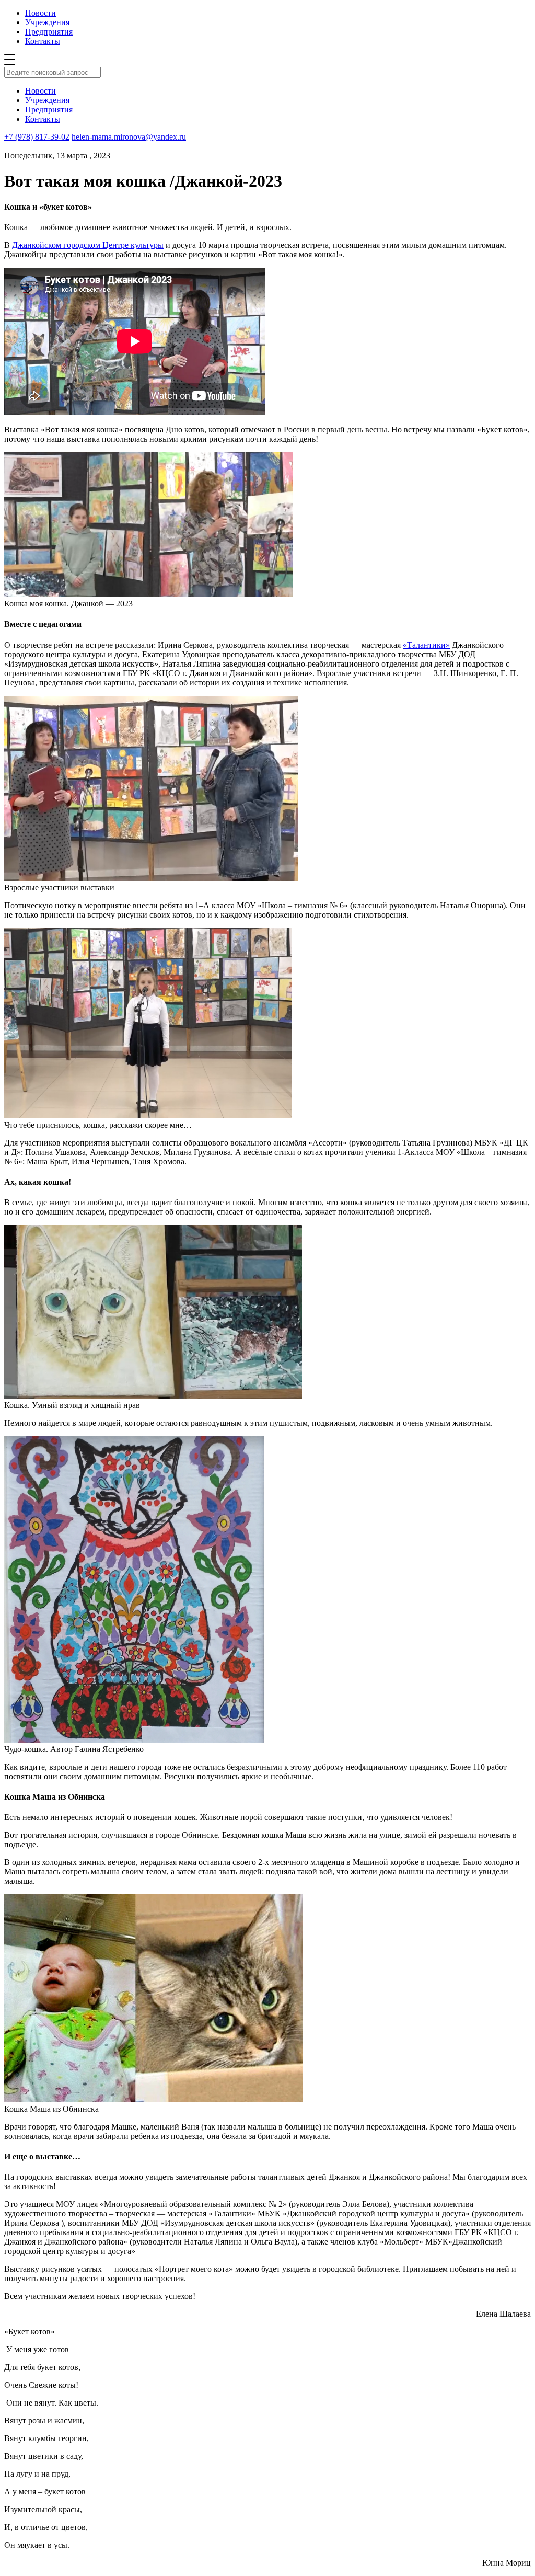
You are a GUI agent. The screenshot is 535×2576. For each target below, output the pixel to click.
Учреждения (47, 22)
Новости (40, 13)
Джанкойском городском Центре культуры (88, 245)
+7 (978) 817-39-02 (37, 137)
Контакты (43, 41)
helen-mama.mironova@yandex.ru (129, 137)
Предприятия (49, 32)
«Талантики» (426, 645)
